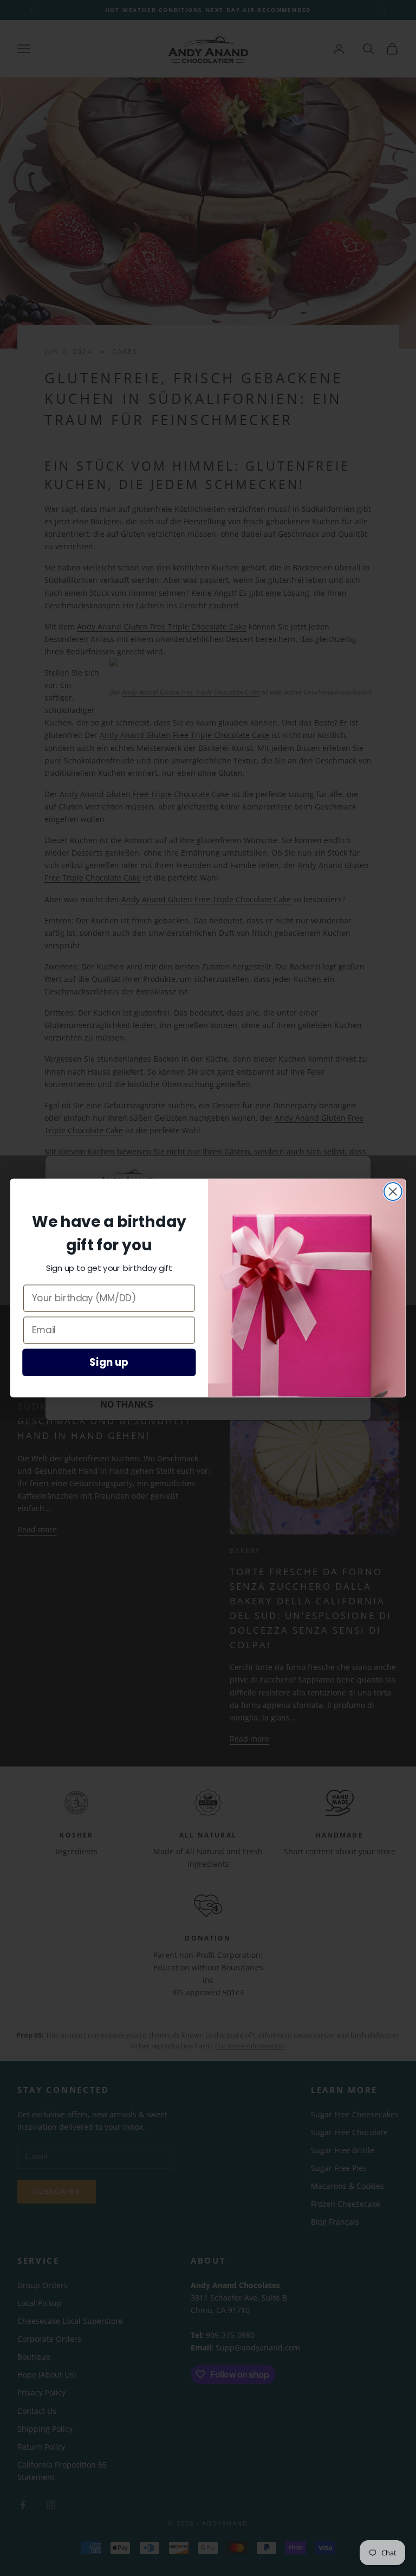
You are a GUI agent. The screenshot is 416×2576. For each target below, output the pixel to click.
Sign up (109, 1363)
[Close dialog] (393, 1191)
